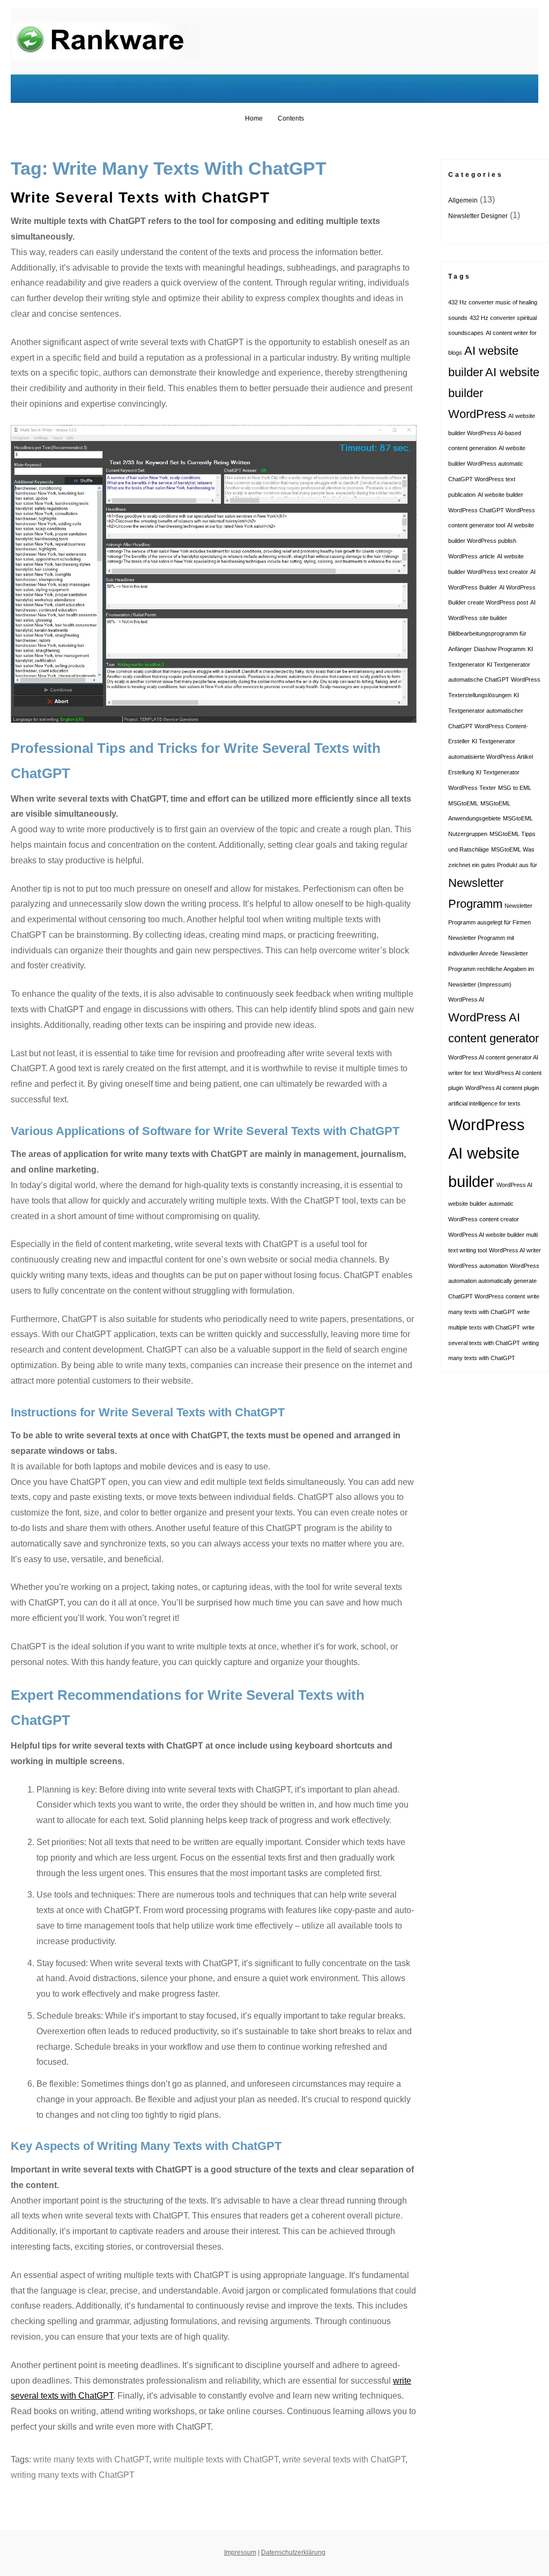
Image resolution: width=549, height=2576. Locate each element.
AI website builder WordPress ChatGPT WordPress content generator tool (492, 510)
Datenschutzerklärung (293, 2552)
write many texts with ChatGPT (91, 2459)
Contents (291, 118)
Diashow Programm (500, 649)
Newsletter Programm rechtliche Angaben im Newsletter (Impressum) (491, 969)
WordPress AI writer (515, 1250)
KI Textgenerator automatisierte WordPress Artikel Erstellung (491, 757)
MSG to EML (515, 788)
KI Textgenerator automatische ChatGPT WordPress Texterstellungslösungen (494, 680)
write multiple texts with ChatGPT (216, 2459)
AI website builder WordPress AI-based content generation (492, 432)
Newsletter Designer (478, 216)
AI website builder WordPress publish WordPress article (491, 541)
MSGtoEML (463, 803)
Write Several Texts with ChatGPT (140, 197)
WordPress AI (466, 999)
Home (254, 118)
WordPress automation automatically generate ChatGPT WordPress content (494, 1281)
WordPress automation (478, 1266)
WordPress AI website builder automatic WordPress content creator (490, 1202)
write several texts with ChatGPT (344, 2459)
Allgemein (463, 200)
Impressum (240, 2552)
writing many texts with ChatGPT (73, 2475)
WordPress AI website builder (487, 1153)
